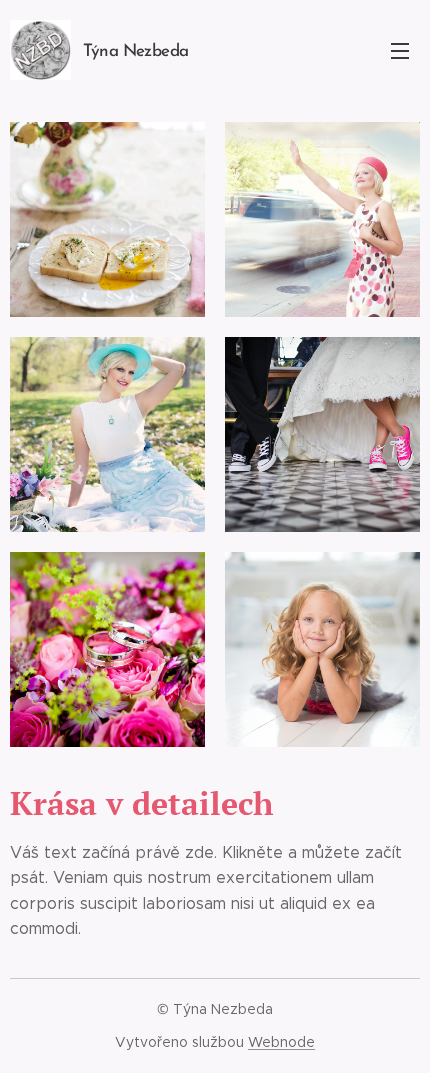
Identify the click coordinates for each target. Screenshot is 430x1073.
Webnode (281, 1042)
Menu (400, 50)
